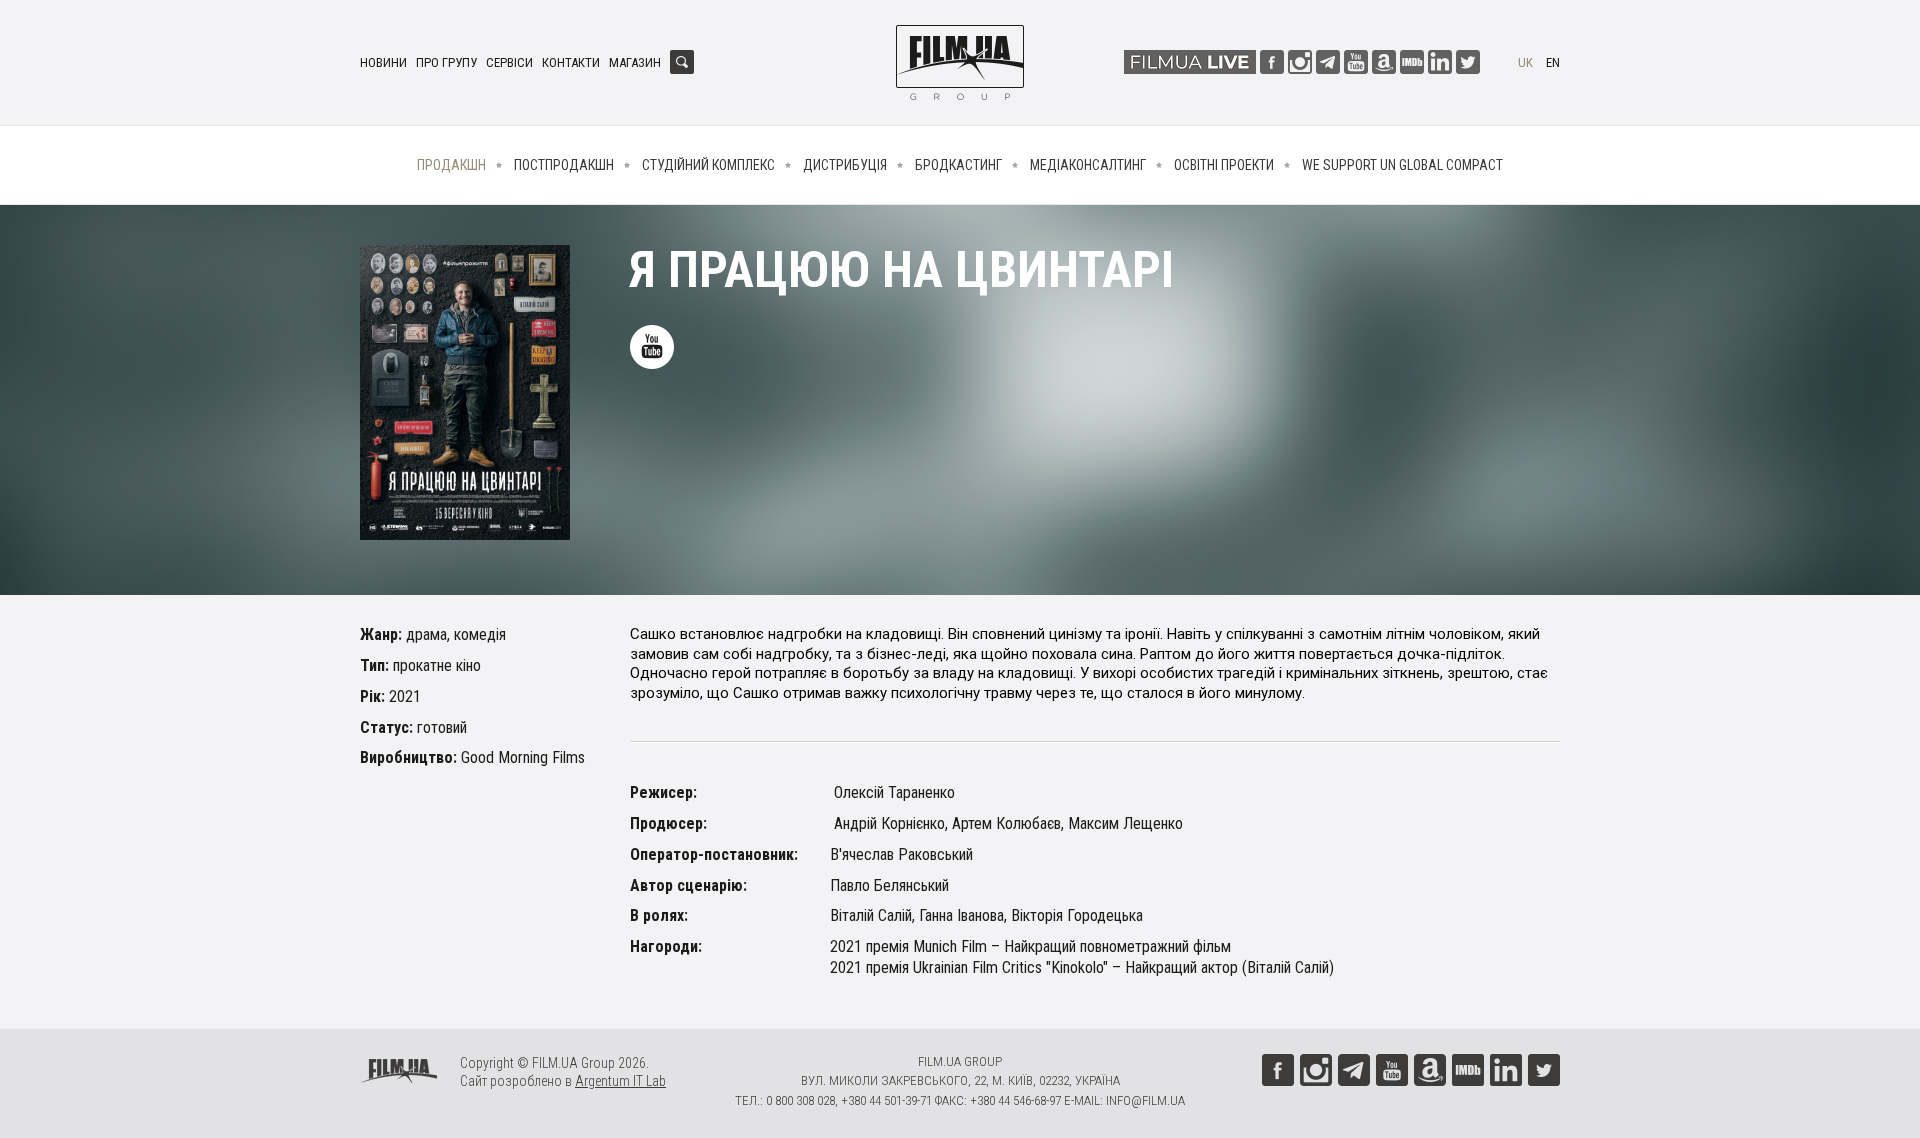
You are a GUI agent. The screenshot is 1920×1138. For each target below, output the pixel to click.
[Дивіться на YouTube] (652, 347)
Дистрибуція (845, 165)
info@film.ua (1145, 1100)
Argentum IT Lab (620, 1081)
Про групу (446, 62)
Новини (383, 62)
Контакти (571, 62)
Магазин (635, 62)
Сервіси (509, 62)
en (1553, 62)
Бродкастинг (958, 165)
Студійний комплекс (708, 165)
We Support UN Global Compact (1402, 165)
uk (1525, 62)
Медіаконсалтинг (1088, 165)
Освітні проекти (1224, 165)
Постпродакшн (564, 165)
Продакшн (451, 165)
